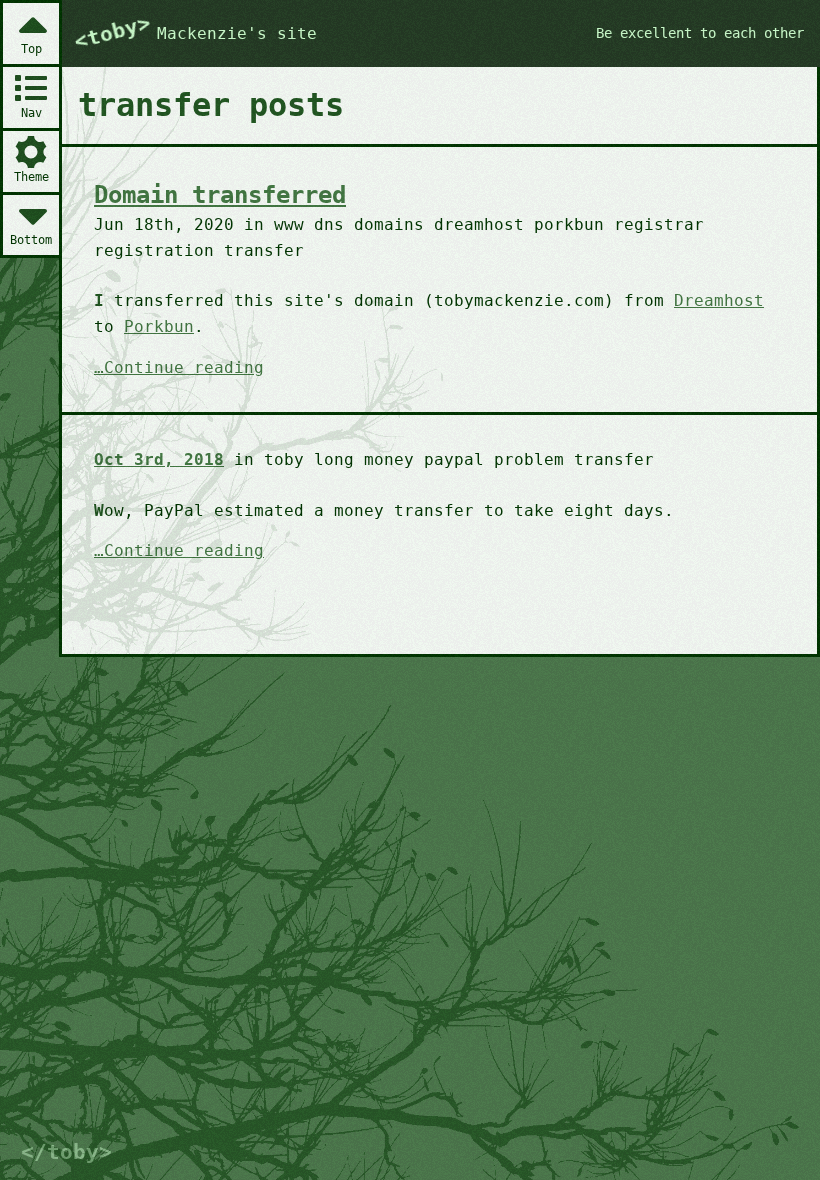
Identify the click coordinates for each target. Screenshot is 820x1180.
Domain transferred (220, 195)
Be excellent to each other (700, 33)
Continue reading (184, 369)
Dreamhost (719, 300)
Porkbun (159, 326)
